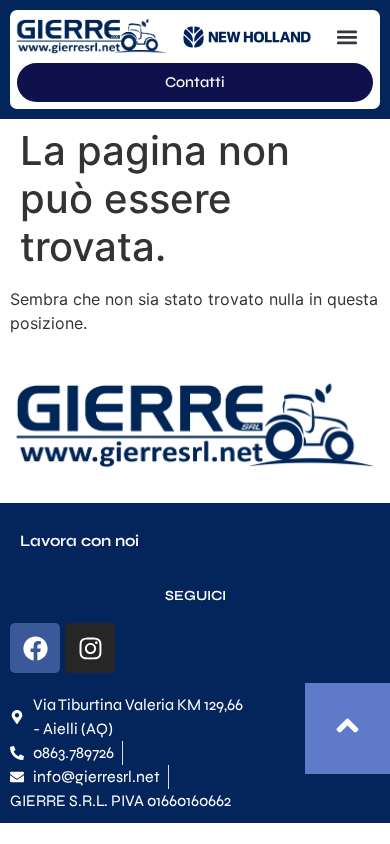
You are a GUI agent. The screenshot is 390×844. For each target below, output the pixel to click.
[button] (347, 36)
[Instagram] (90, 648)
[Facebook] (35, 648)
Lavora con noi (79, 540)
